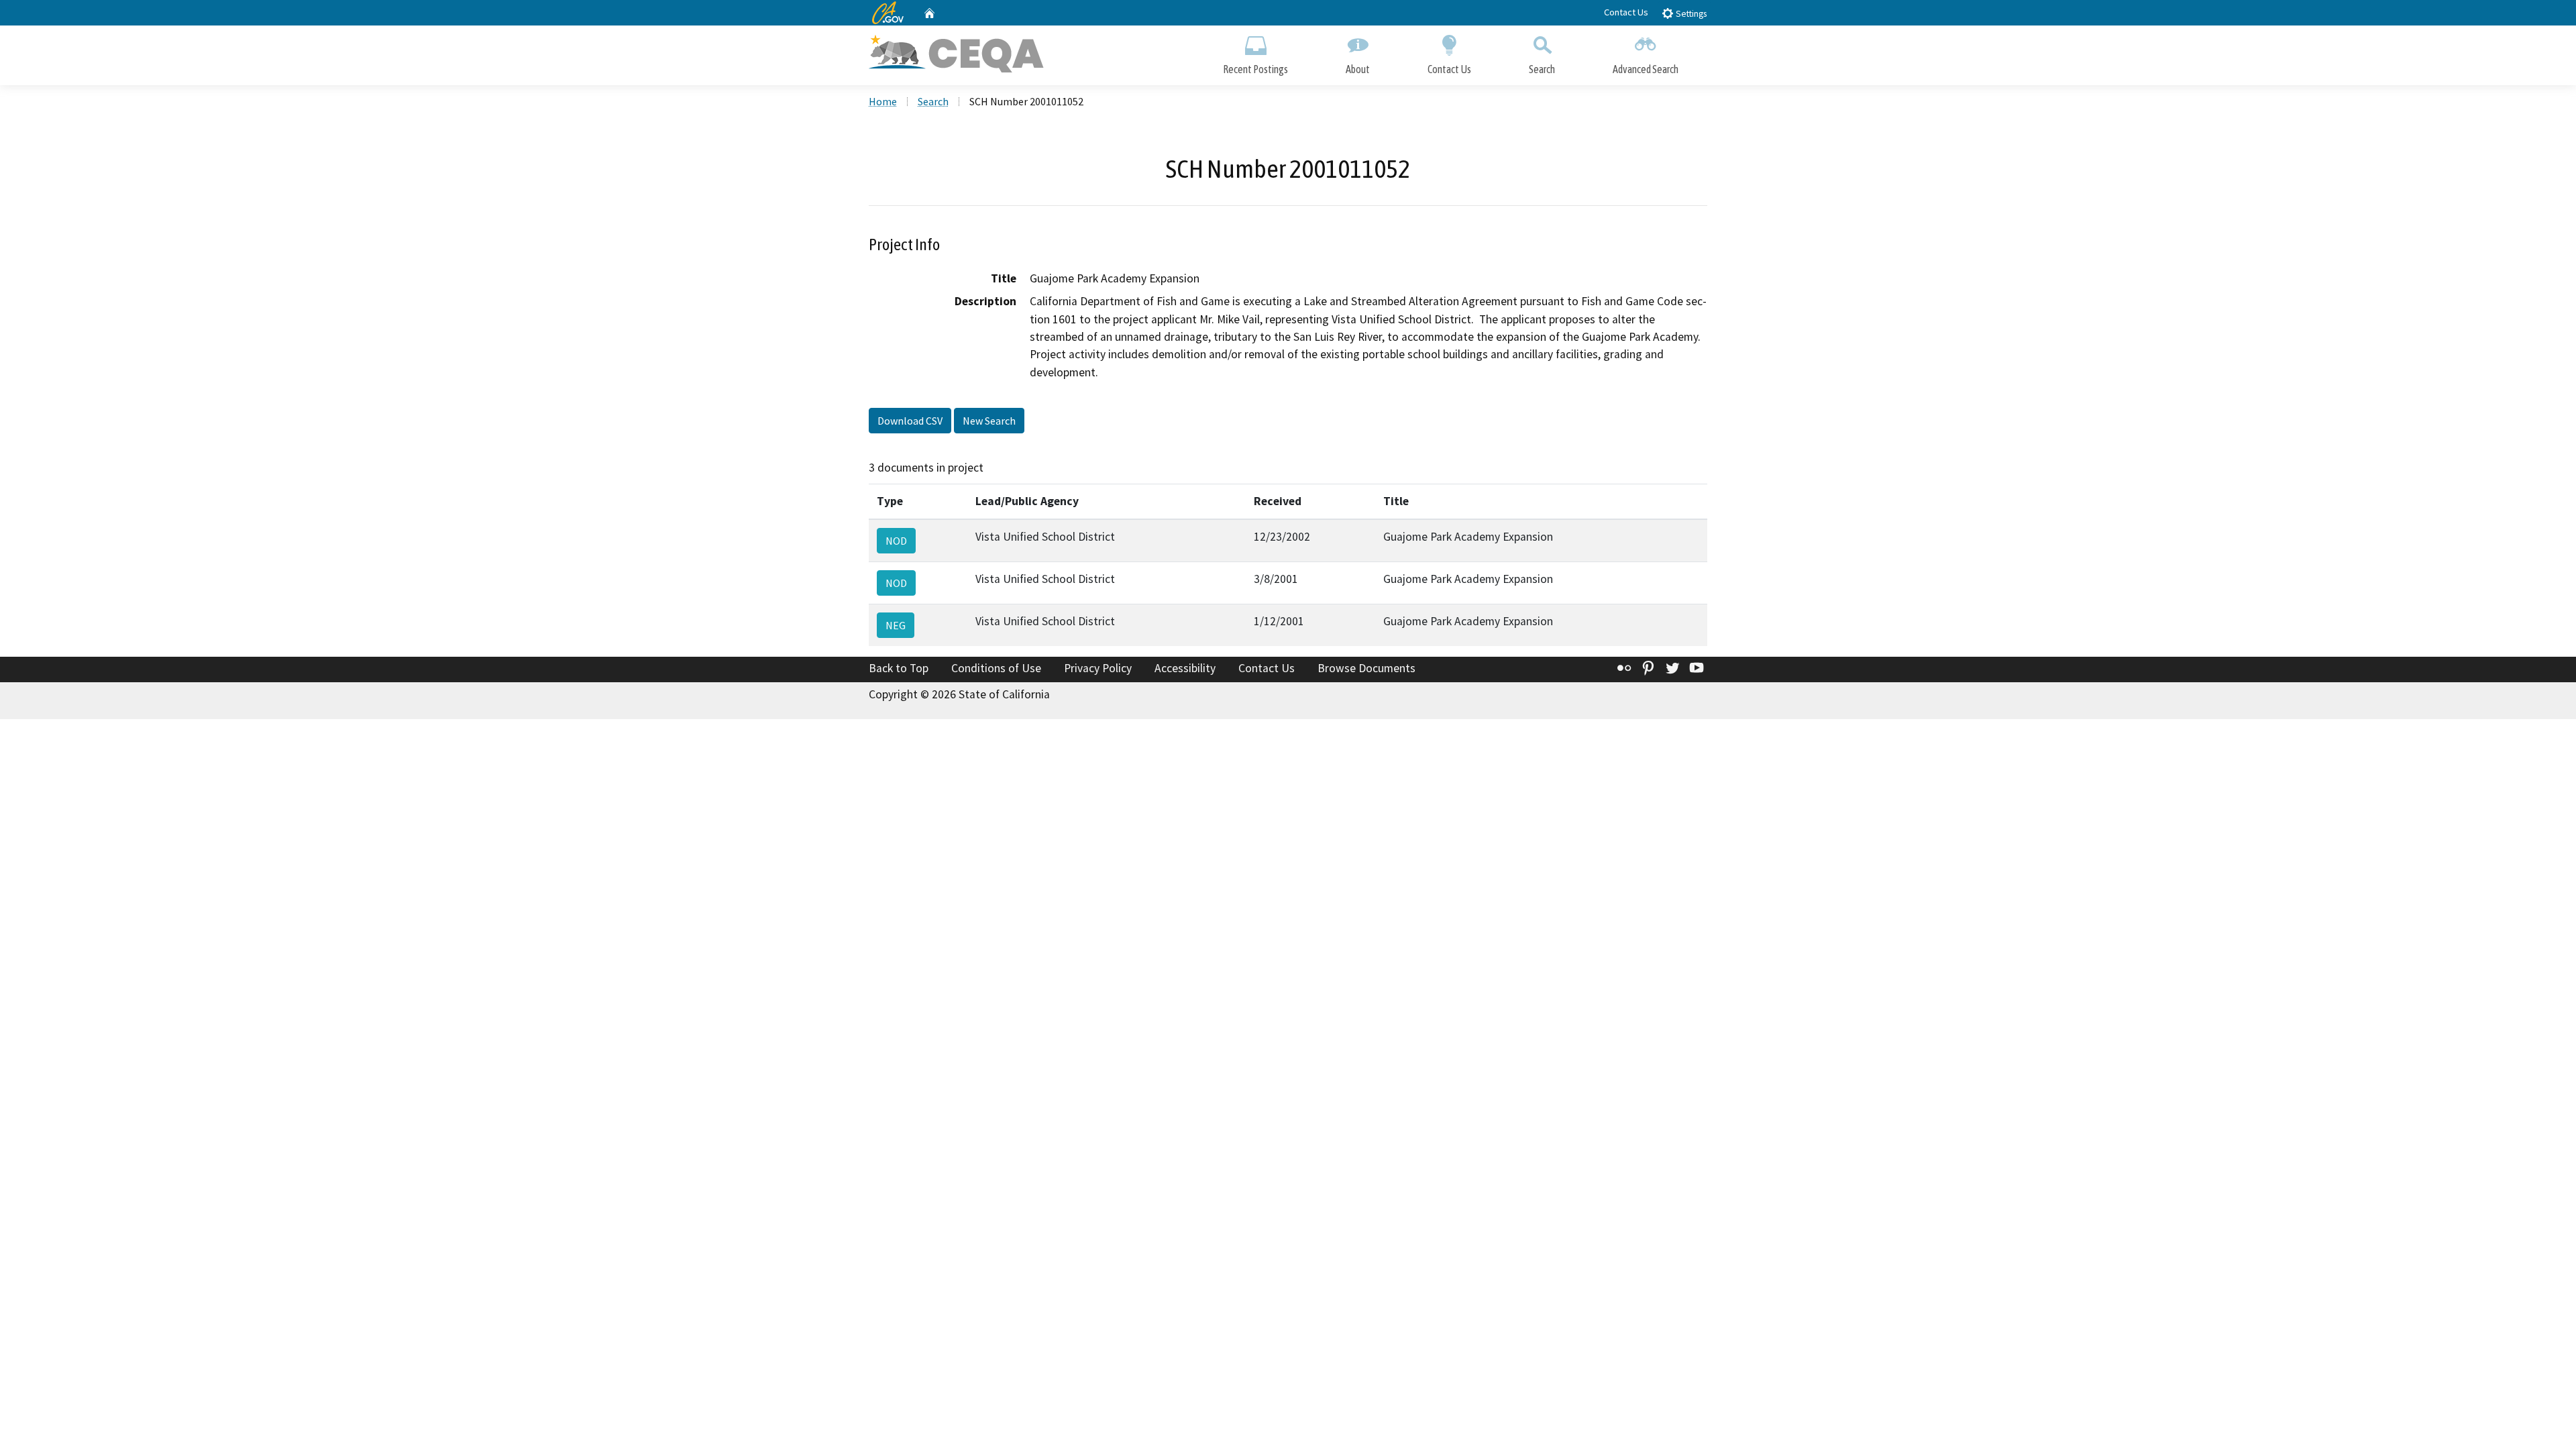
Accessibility (1185, 668)
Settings (1690, 14)
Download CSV (910, 421)
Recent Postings (1255, 69)
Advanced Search (1646, 69)
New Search (989, 421)
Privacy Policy (1098, 668)
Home (883, 101)
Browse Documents (1366, 668)
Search (1542, 69)
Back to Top (899, 668)
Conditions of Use (996, 668)
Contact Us (1626, 12)
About (1358, 69)
